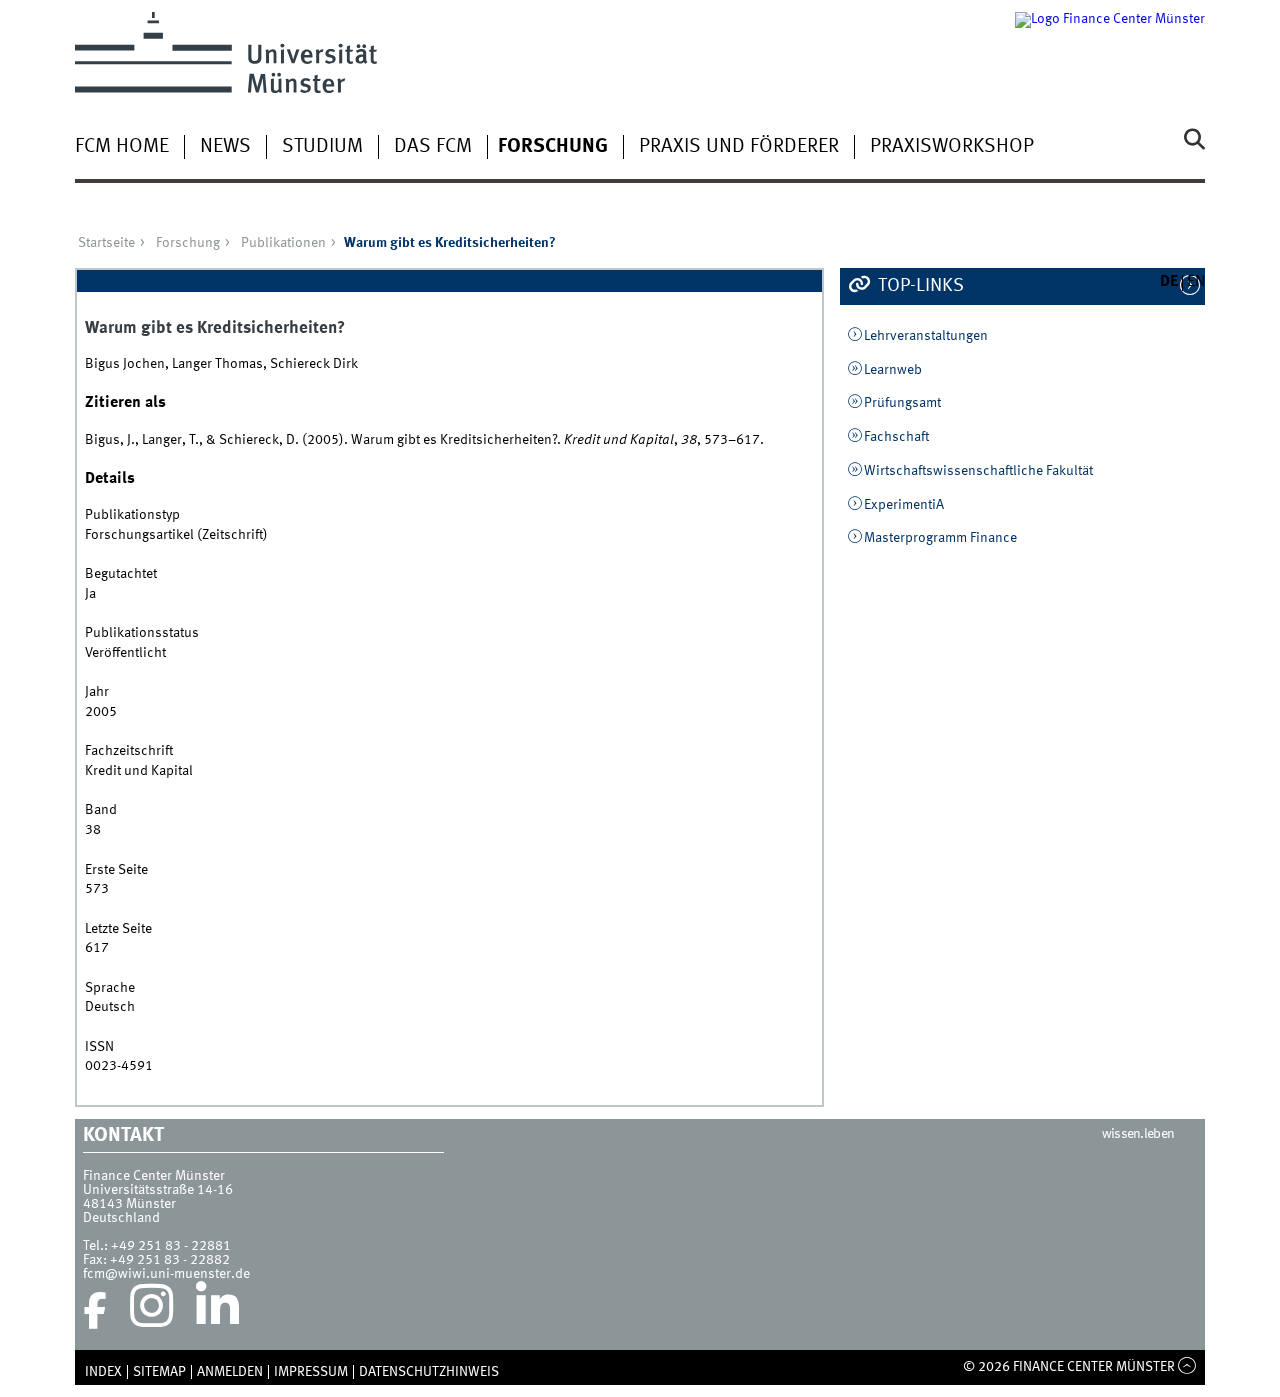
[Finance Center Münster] (1110, 52)
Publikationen (283, 243)
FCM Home (122, 147)
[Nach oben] (1187, 1367)
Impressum (311, 1372)
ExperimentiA (904, 505)
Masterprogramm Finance (940, 538)
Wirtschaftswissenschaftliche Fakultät (978, 471)
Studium (322, 147)
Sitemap (159, 1372)
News (225, 147)
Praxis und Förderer (739, 147)
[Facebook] (95, 1311)
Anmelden (230, 1372)
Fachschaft (896, 437)
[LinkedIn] (217, 1311)
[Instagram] (151, 1311)
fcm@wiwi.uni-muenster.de (166, 1274)
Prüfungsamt (902, 403)
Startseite (106, 243)
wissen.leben (1138, 1134)
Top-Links (919, 286)
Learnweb (893, 370)
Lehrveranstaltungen (926, 336)
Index (103, 1372)
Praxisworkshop (952, 147)
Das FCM (433, 147)
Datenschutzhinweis (429, 1372)
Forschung (553, 147)
